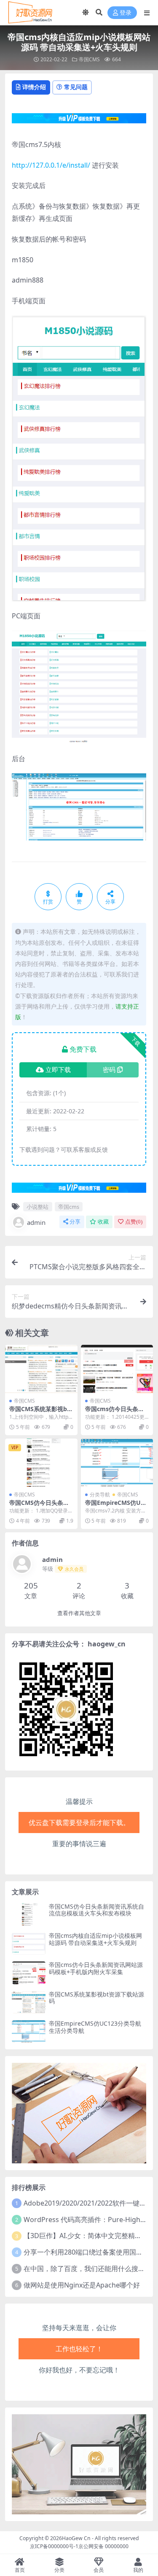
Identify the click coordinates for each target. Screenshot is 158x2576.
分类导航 (100, 1495)
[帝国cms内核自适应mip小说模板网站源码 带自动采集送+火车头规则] (29, 1944)
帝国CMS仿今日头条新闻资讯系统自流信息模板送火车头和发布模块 (96, 1910)
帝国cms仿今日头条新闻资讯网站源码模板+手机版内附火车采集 (96, 1968)
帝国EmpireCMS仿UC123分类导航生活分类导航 (95, 2027)
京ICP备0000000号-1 (54, 2546)
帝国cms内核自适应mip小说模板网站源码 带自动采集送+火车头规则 (95, 1939)
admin (36, 1222)
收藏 (103, 1222)
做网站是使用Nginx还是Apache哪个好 (82, 2285)
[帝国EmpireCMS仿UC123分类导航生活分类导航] (117, 1463)
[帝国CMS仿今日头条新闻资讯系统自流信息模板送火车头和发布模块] (41, 1463)
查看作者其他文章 (79, 1613)
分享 (75, 1222)
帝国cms (69, 1207)
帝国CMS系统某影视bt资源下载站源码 (39, 1412)
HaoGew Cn (76, 2538)
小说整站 (37, 1207)
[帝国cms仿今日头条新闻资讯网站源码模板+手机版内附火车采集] (117, 1369)
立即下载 (58, 1070)
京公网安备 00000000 (103, 2546)
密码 (109, 1070)
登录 (126, 13)
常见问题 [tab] (76, 87)
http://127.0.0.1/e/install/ (51, 165)
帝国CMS (89, 59)
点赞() (134, 1222)
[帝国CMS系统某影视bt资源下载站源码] (41, 1369)
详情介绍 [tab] (34, 87)
